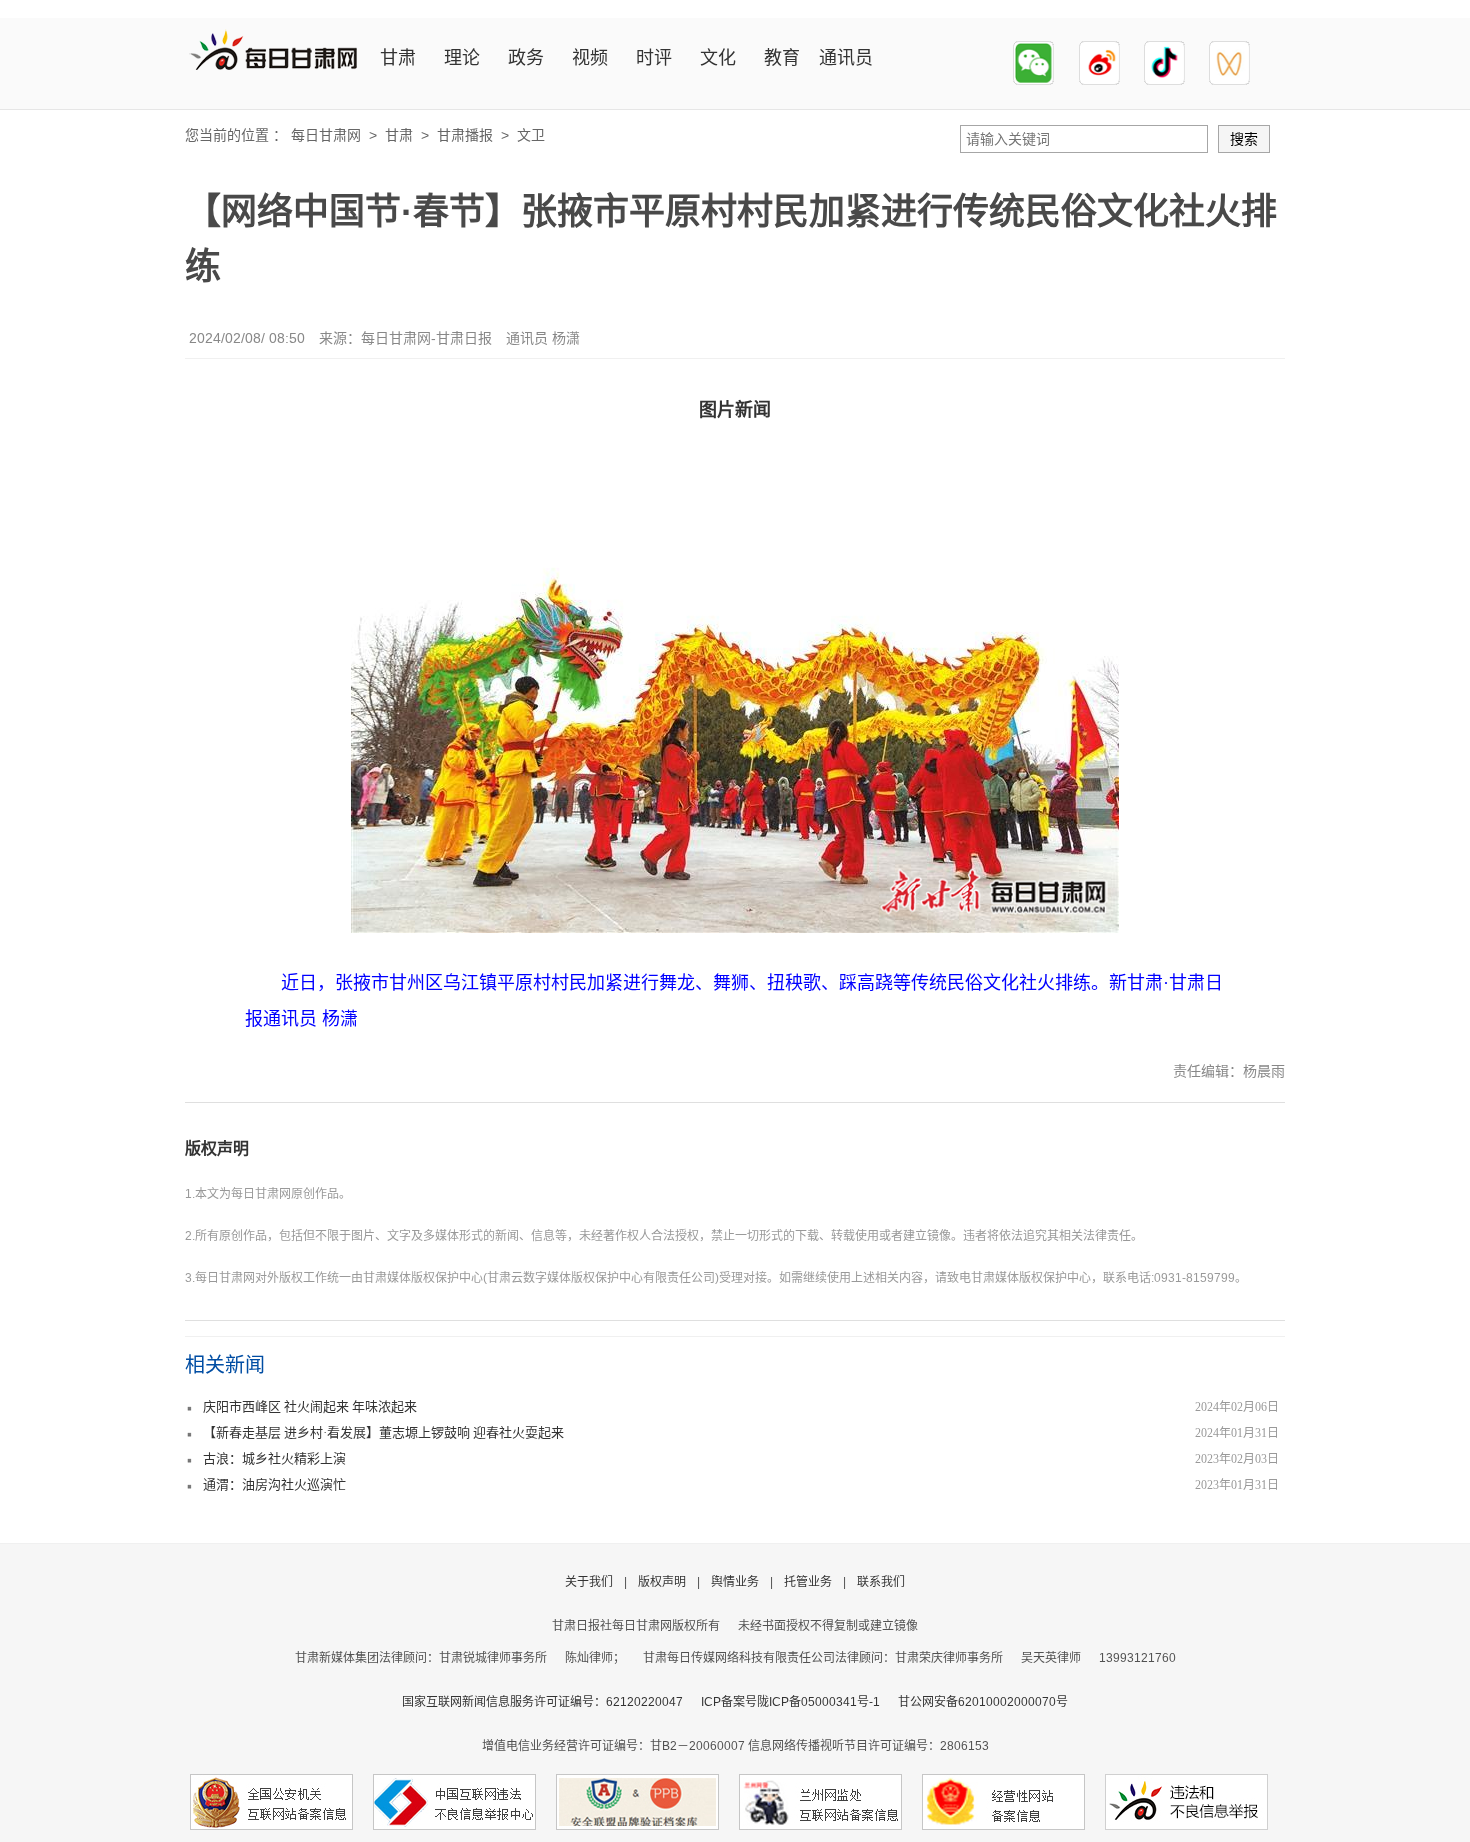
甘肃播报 (465, 135)
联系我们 (881, 1582)
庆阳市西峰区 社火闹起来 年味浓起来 (310, 1406)
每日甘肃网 (326, 135)
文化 (718, 58)
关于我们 (589, 1582)
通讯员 (846, 58)
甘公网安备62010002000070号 (983, 1702)
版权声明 (217, 1148)
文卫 (531, 135)
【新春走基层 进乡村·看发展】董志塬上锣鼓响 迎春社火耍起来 (383, 1432)
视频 (590, 58)
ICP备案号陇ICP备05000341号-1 (790, 1702)
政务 (526, 58)
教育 (782, 58)
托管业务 (808, 1582)
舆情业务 (735, 1582)
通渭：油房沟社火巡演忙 (274, 1484)
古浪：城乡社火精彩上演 (274, 1458)
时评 (654, 58)
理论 (462, 58)
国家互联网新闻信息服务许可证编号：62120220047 (551, 1702)
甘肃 (398, 58)
